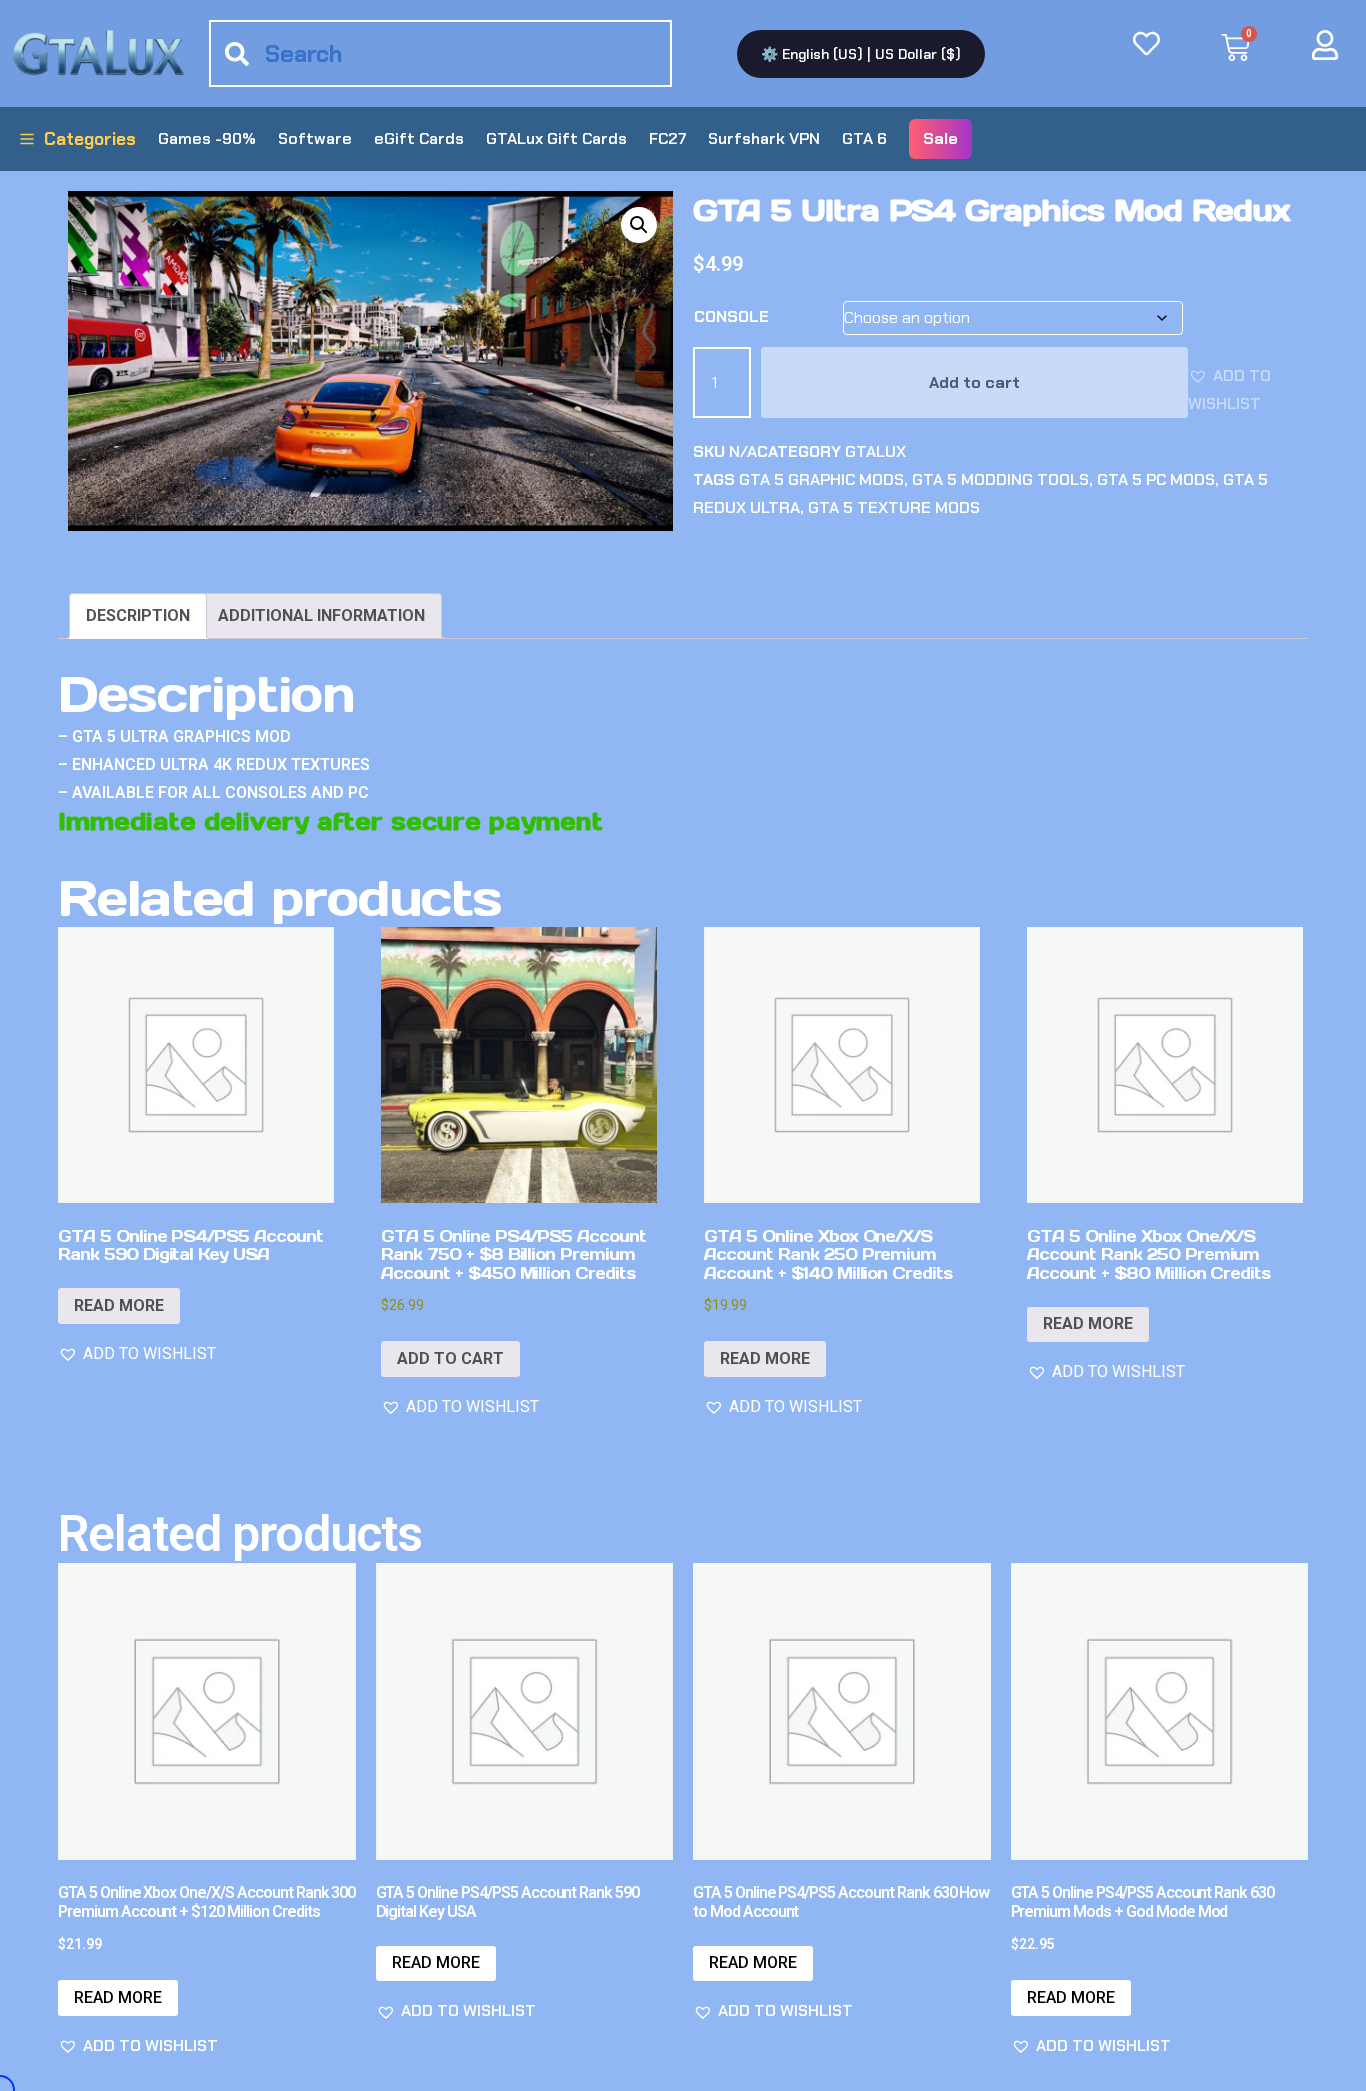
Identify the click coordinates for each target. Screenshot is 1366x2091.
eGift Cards (419, 138)
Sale (940, 138)
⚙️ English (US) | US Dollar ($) (861, 54)
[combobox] (440, 53)
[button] (639, 225)
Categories (90, 139)
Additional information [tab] (321, 615)
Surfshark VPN (764, 138)
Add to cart (974, 382)
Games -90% (207, 138)
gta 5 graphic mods (821, 479)
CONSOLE (731, 316)
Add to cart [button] (450, 1358)
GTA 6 (864, 138)
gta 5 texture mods (894, 507)
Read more (119, 1305)
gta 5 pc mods (1156, 479)
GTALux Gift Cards (556, 138)
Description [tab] (138, 615)
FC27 (667, 138)
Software (315, 138)
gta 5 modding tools (1000, 479)
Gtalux (875, 451)
